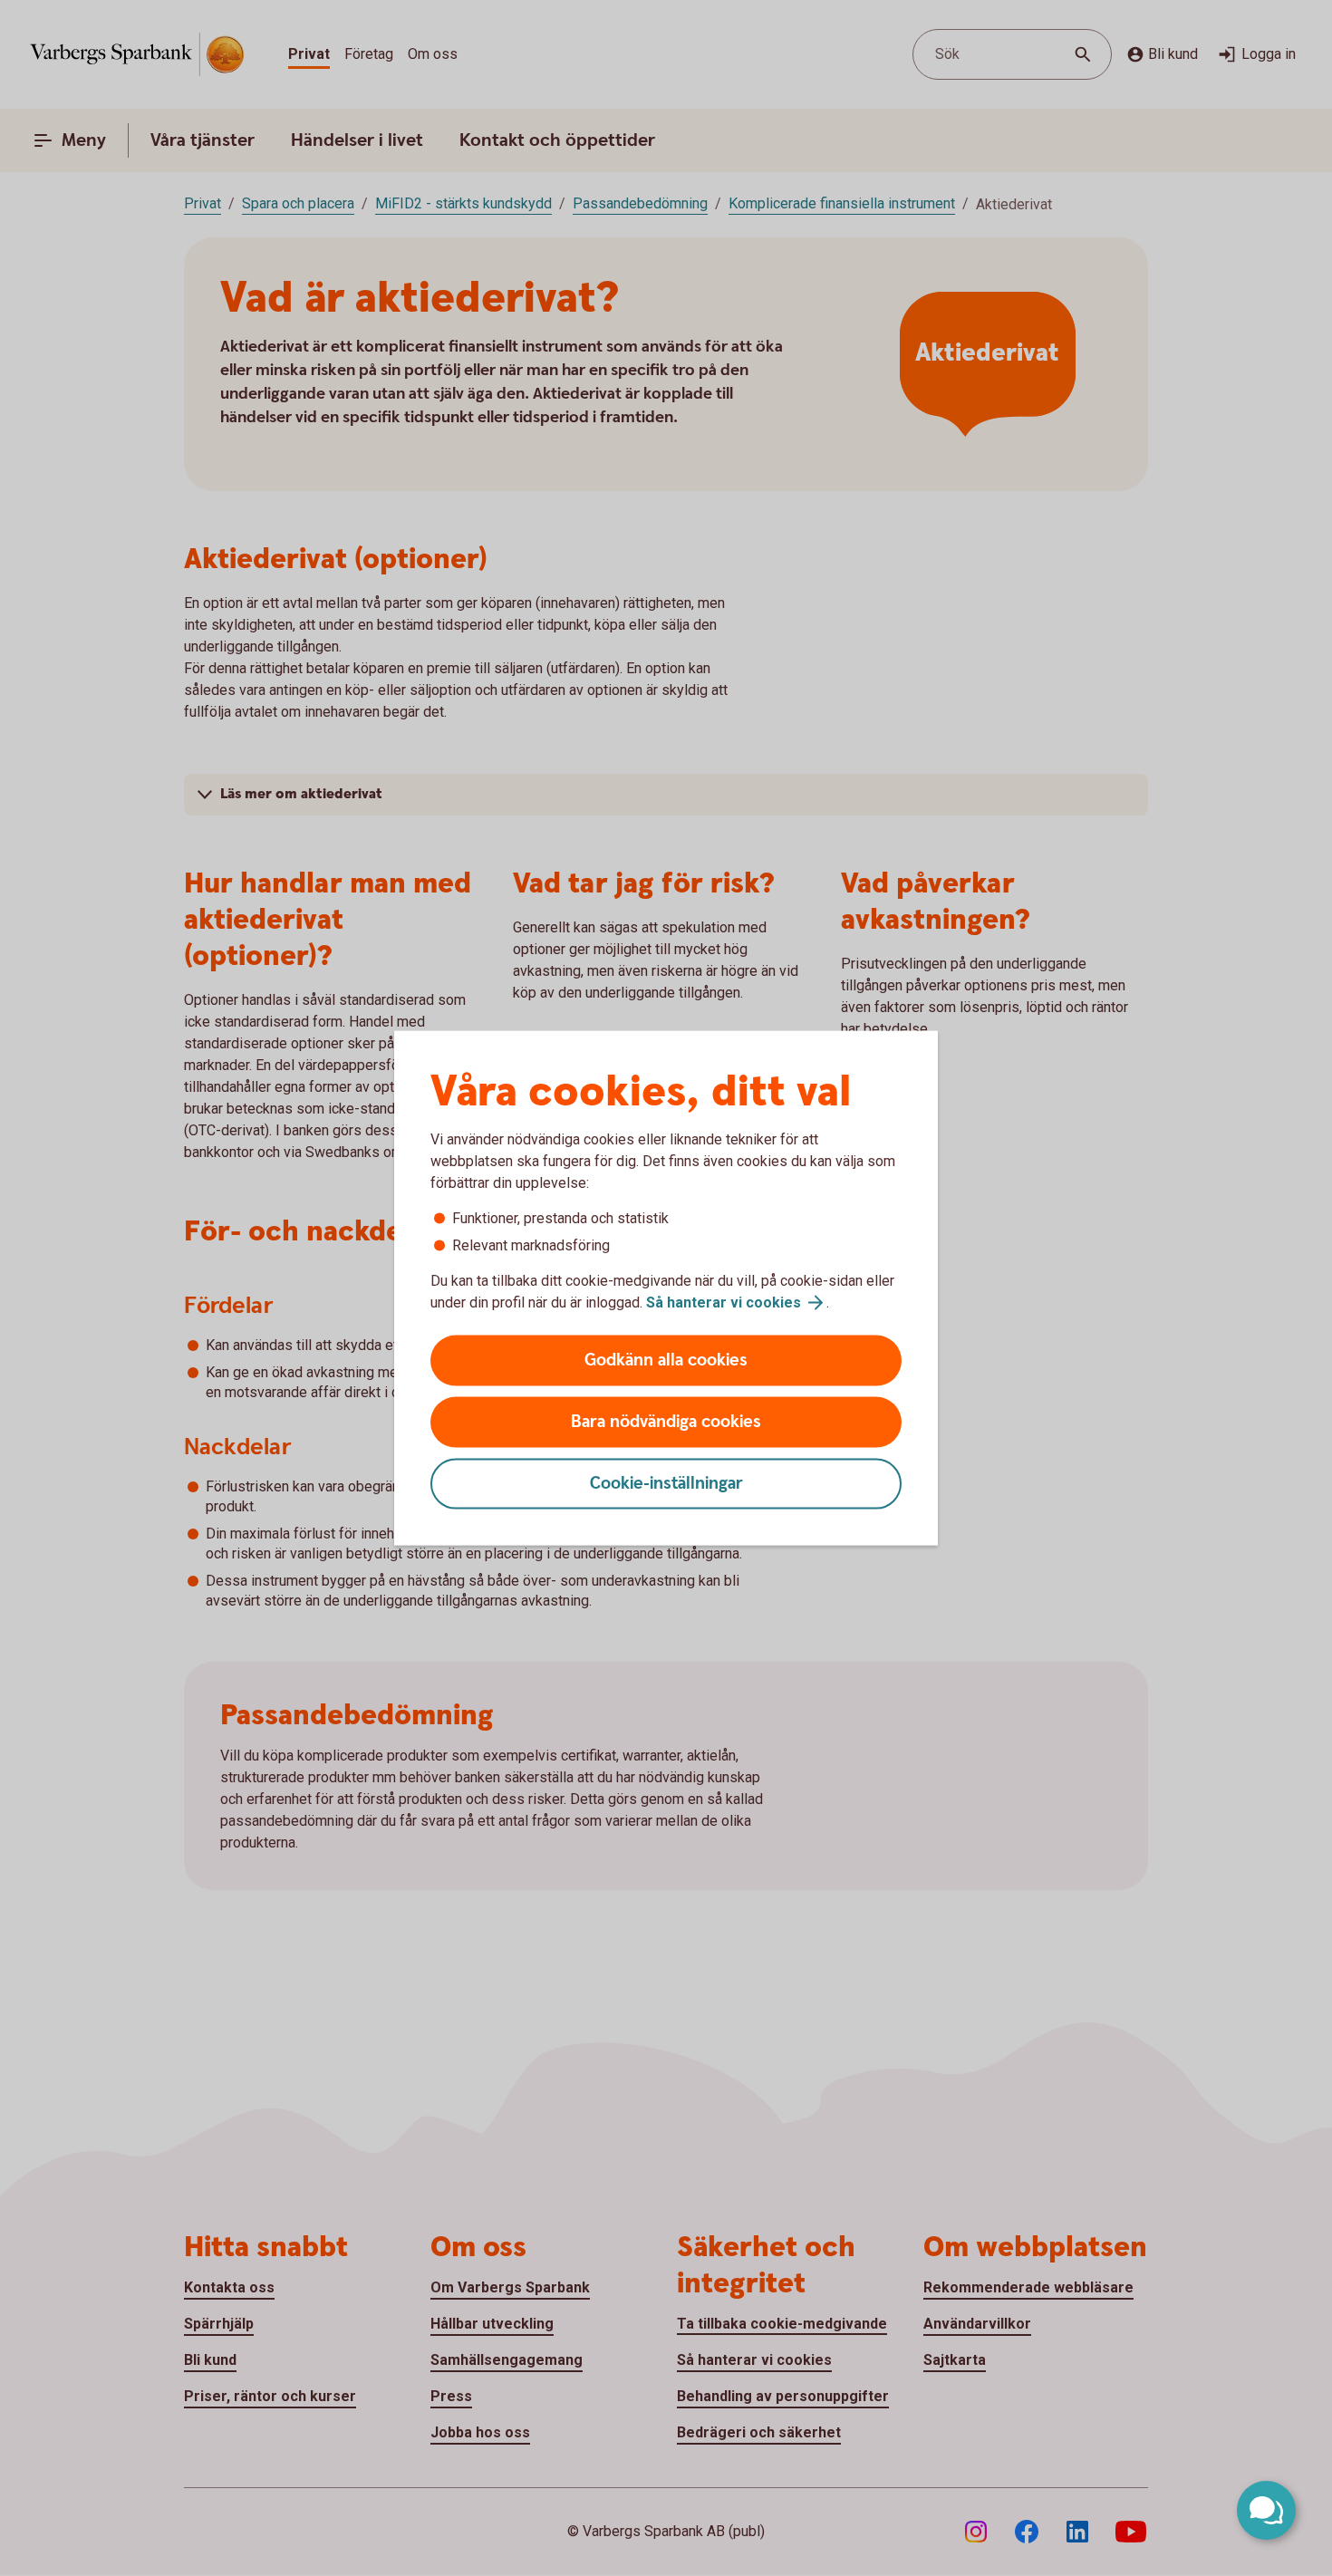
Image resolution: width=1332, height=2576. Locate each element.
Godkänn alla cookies (666, 1360)
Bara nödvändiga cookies (666, 1422)
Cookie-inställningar (666, 1484)
